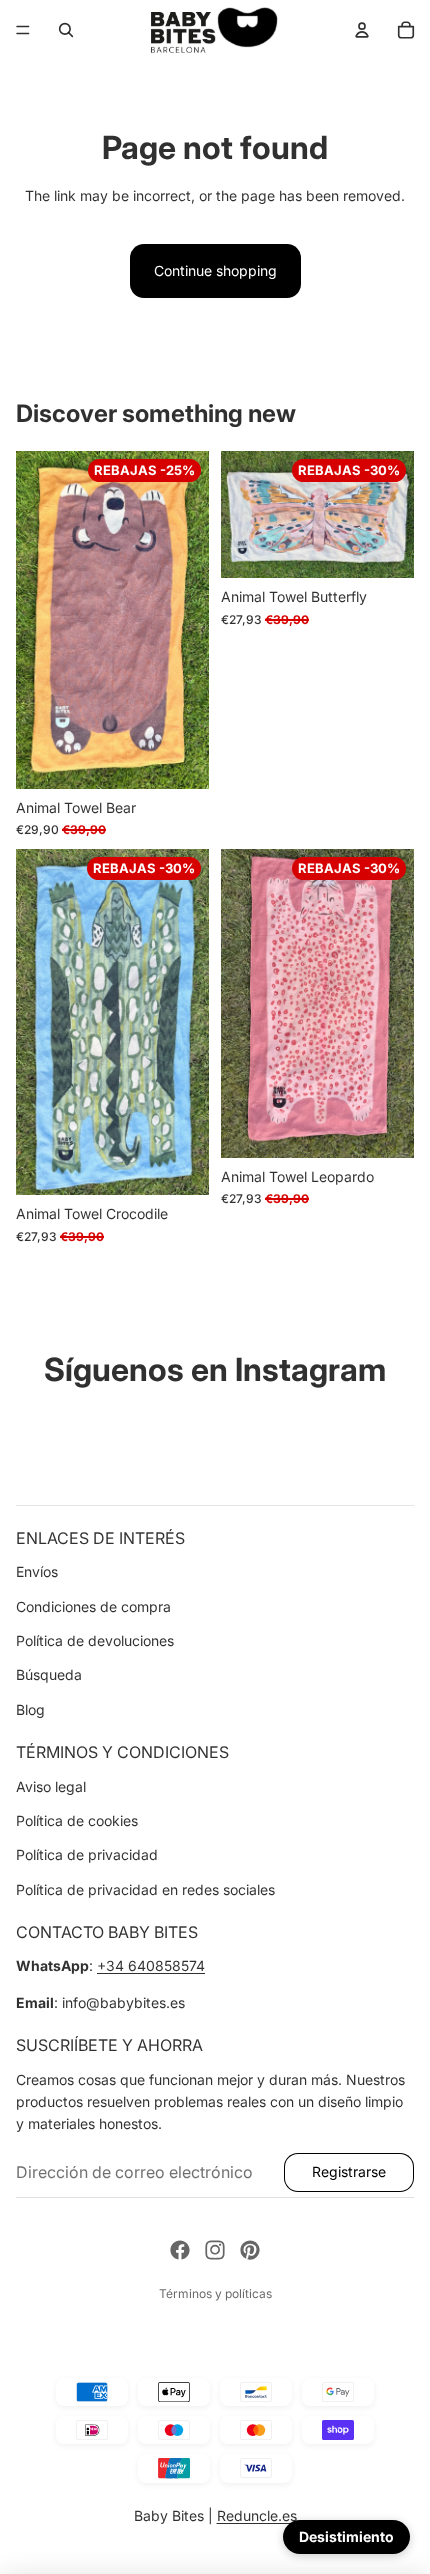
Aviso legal (51, 1786)
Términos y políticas (215, 2293)
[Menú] (23, 30)
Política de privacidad (87, 1854)
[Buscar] (66, 30)
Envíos (37, 1571)
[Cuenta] (362, 30)
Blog (30, 1709)
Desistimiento (346, 2536)
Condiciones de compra (93, 1606)
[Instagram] (215, 2250)
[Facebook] (180, 2250)
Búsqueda (49, 1674)
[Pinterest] (250, 2250)
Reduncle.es (257, 2515)
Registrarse (349, 2171)
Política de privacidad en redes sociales (145, 1889)
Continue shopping (215, 270)
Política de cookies (77, 1820)
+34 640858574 (151, 1965)
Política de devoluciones (95, 1640)
